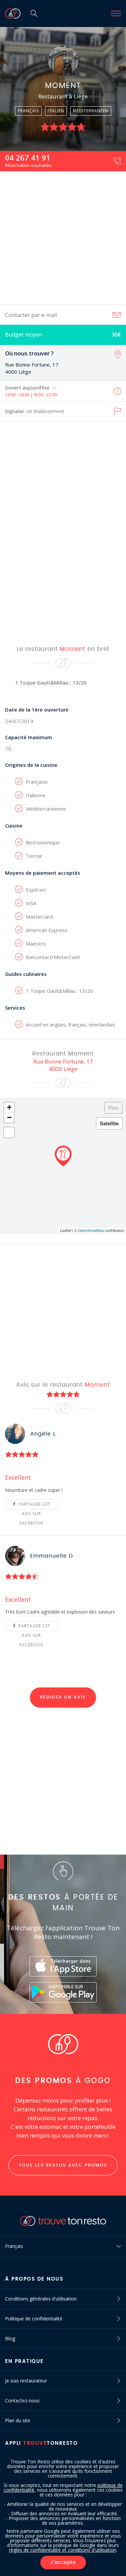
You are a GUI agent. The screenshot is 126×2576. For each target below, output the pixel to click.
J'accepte (63, 2563)
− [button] (9, 1117)
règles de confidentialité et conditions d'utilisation (63, 2550)
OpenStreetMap (91, 1230)
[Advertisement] (63, 238)
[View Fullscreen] (9, 1132)
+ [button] (9, 1107)
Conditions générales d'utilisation (41, 2299)
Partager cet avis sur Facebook (34, 1505)
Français (14, 2246)
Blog (10, 2338)
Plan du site (18, 2420)
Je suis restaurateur (26, 2381)
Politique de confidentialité (34, 2319)
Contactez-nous (22, 2400)
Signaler (35, 411)
